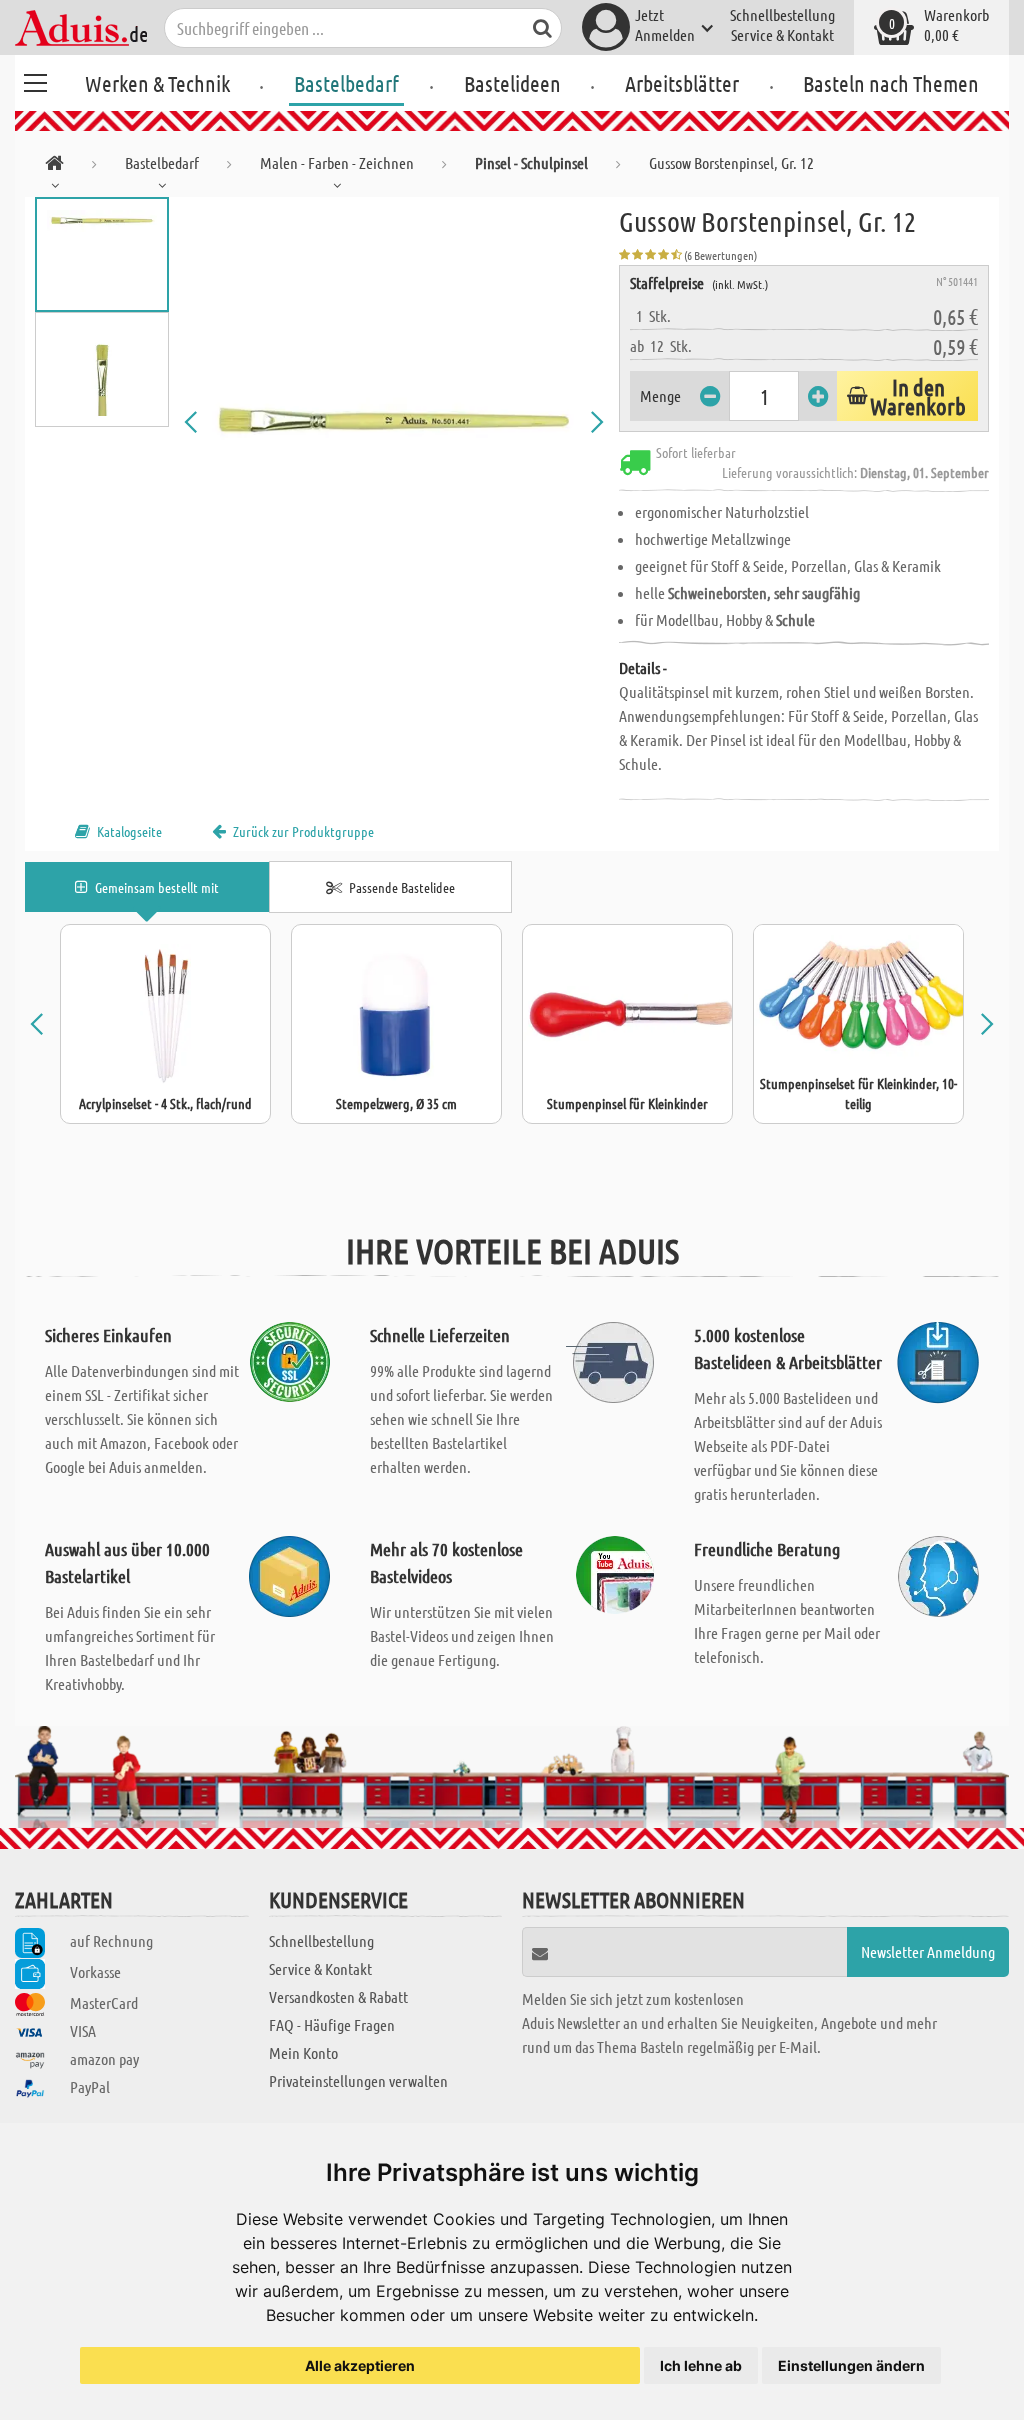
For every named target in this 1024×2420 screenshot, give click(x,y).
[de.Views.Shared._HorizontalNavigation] (54, 166)
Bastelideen (512, 83)
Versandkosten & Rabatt (338, 1996)
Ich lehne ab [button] (701, 2365)
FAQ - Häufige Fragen (332, 2024)
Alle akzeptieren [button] (360, 2365)
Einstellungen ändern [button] (851, 2365)
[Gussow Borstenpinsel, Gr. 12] (394, 422)
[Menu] (35, 80)
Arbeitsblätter (682, 83)
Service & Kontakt (782, 34)
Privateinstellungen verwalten (358, 2080)
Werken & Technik (157, 83)
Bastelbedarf (346, 83)
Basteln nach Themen (891, 83)
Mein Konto (303, 2052)
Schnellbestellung (782, 14)
